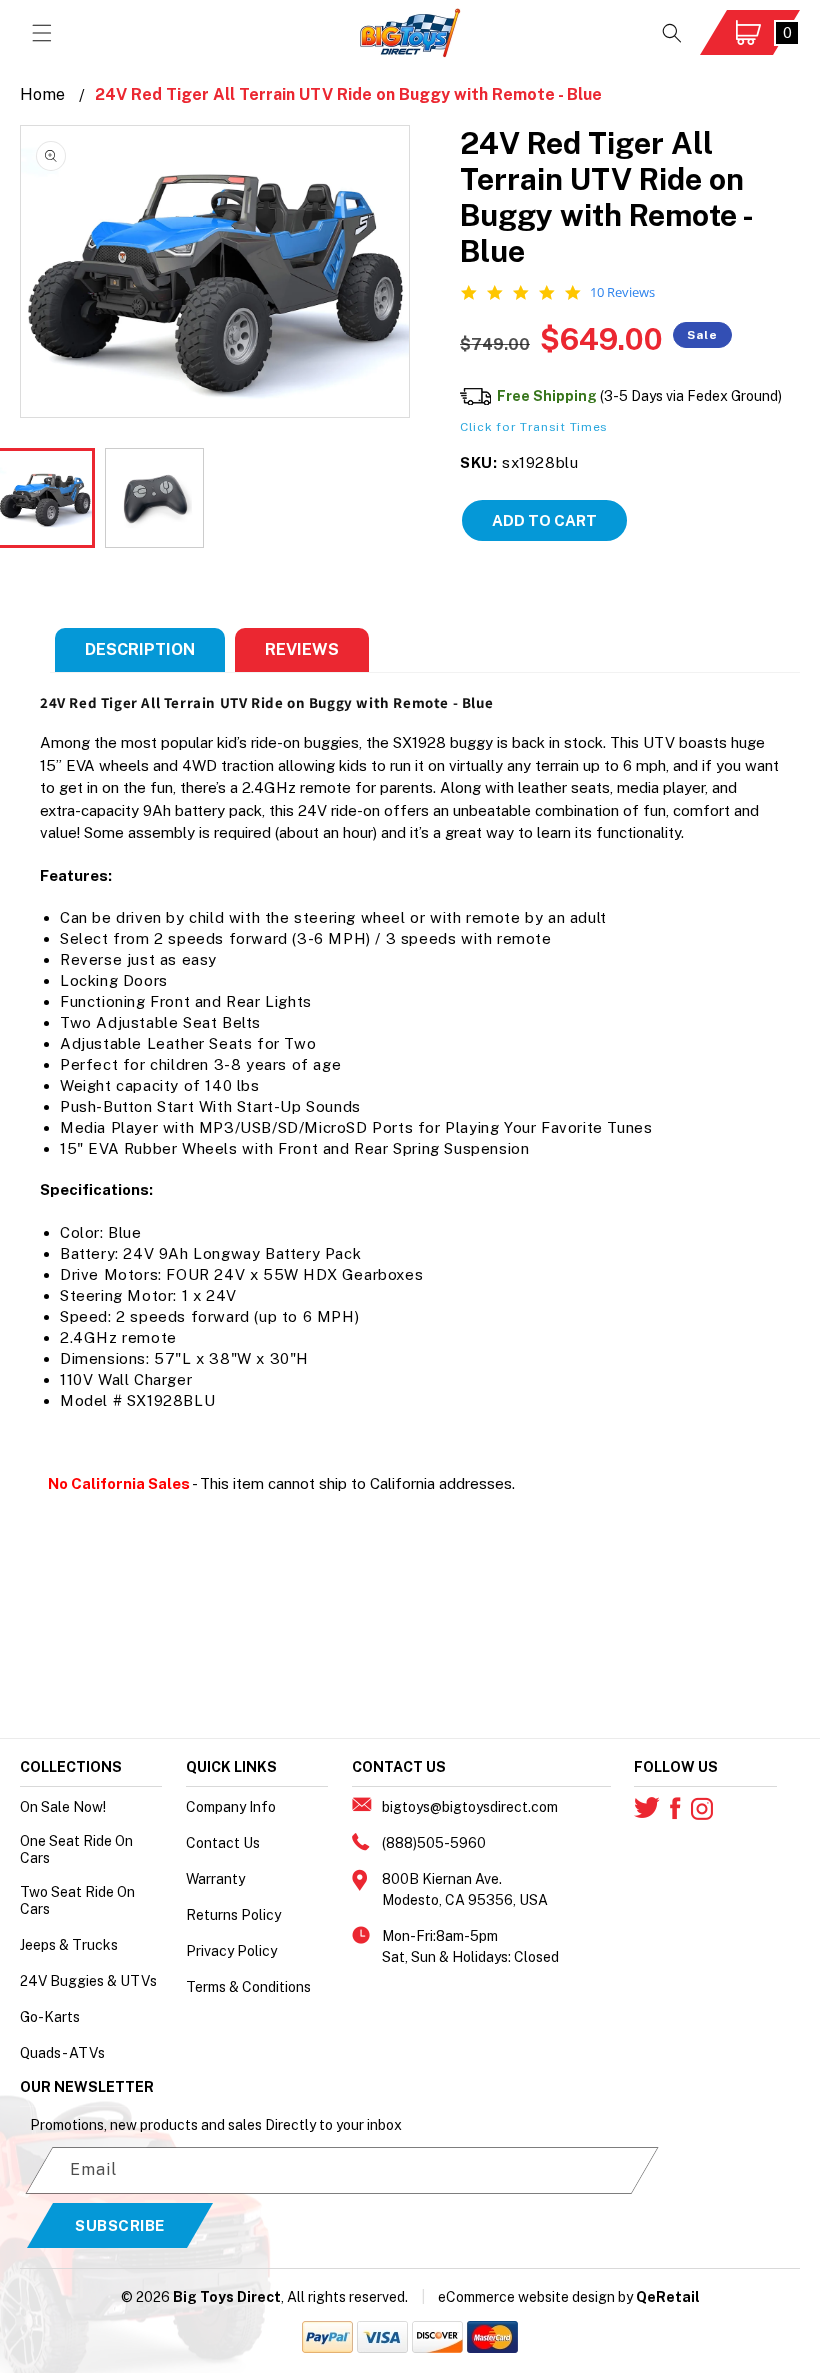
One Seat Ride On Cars (76, 1849)
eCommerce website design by (535, 2297)
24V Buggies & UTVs (88, 1981)
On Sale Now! (63, 1807)
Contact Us (223, 1843)
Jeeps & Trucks (69, 1945)
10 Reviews (622, 292)
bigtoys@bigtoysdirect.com (470, 1807)
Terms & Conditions (248, 1987)
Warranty (215, 1879)
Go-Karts (50, 2017)
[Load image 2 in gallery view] (155, 498)
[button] (42, 33)
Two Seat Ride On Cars (77, 1900)
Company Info (231, 1807)
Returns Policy (233, 1915)
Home (42, 94)
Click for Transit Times (534, 427)
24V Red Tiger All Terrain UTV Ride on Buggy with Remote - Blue (348, 94)
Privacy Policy (231, 1951)
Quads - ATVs (62, 2053)
